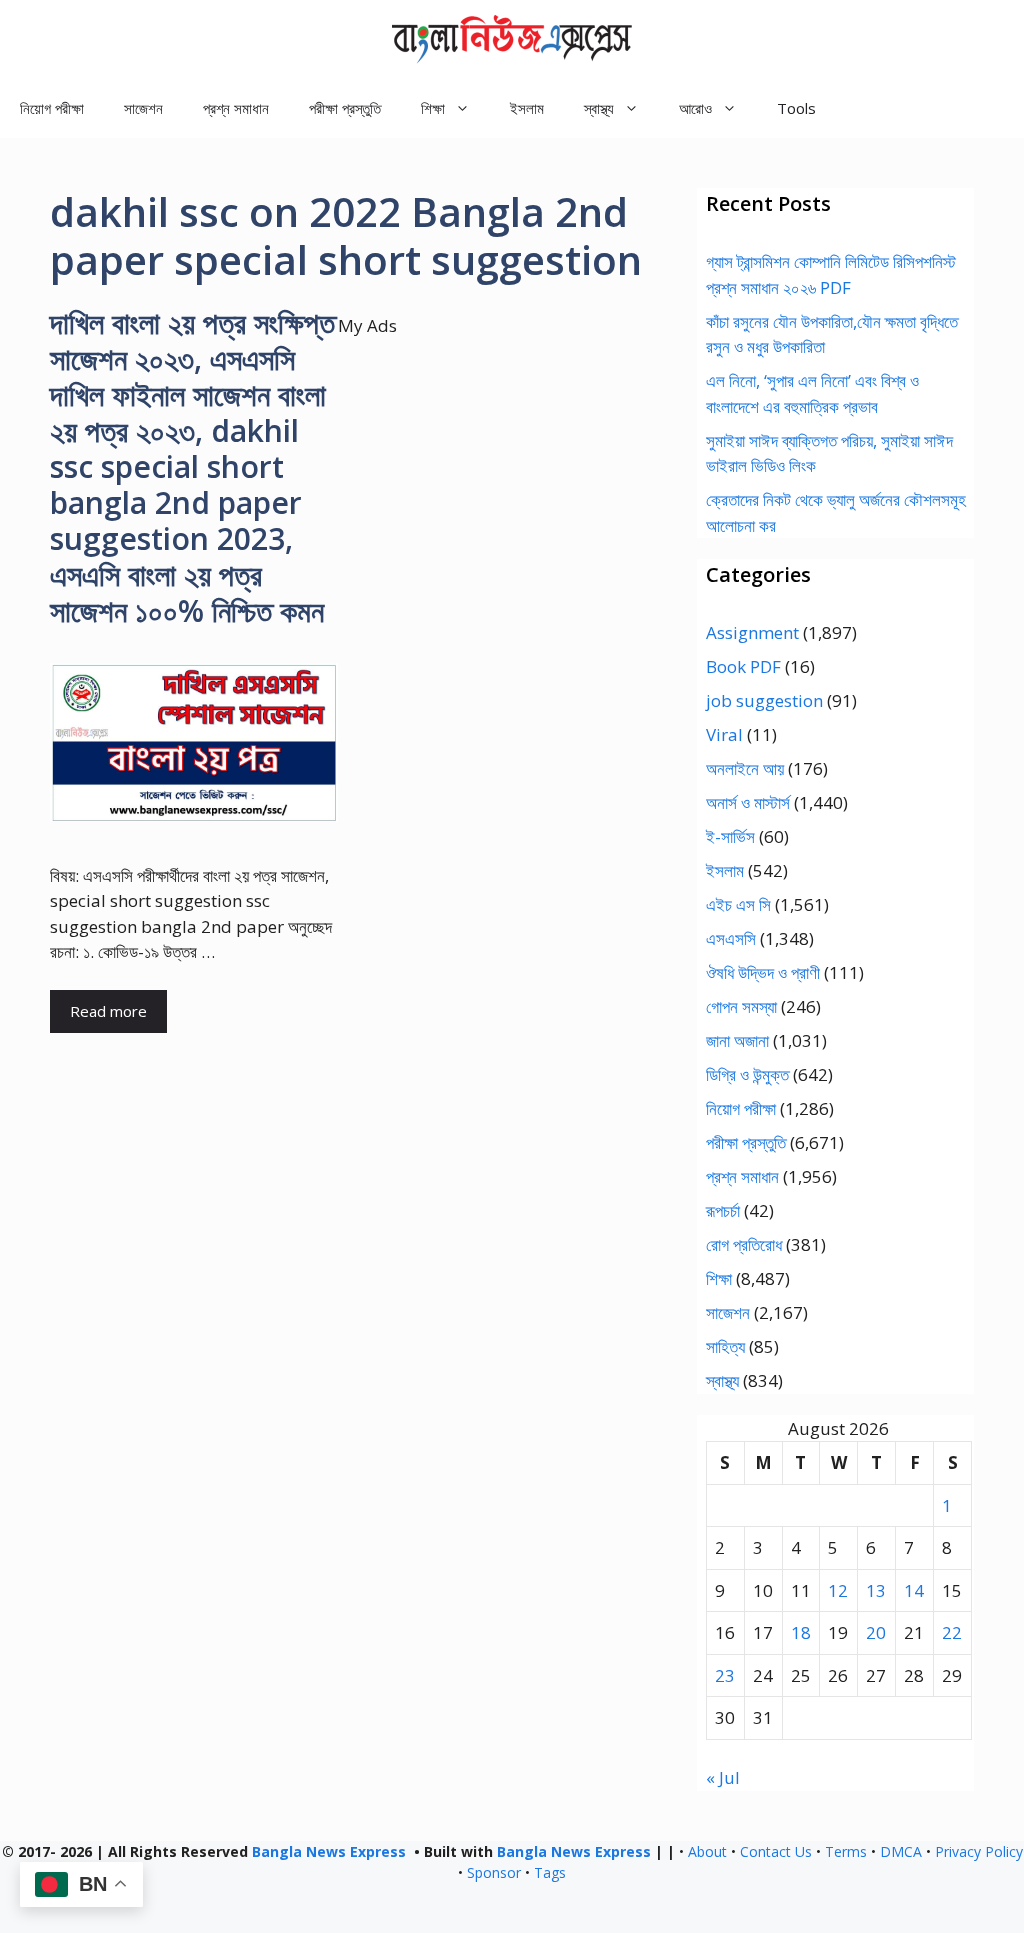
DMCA (901, 1851)
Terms (846, 1851)
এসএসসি (731, 938)
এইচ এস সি (738, 904)
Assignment (752, 632)
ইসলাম (527, 108)
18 (801, 1632)
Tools (796, 108)
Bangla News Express (329, 1851)
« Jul (723, 1777)
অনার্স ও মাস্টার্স (748, 802)
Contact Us (776, 1851)
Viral (724, 734)
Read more (108, 1011)
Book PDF (743, 666)
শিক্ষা (719, 1278)
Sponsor (494, 1872)
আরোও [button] (695, 108)
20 (876, 1632)
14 (914, 1590)
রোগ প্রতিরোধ (744, 1244)
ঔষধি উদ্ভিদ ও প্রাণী (763, 972)
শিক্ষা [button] (433, 108)
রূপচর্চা (723, 1210)
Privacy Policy (979, 1851)
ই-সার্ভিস (730, 836)
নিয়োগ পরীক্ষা (52, 108)
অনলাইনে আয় (745, 768)
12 (838, 1590)
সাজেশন (143, 108)
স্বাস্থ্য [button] (599, 108)
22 (952, 1632)
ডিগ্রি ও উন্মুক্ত (747, 1074)
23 (725, 1675)
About (707, 1851)
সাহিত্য (725, 1346)
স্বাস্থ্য (722, 1380)
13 (876, 1590)
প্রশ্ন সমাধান (236, 108)
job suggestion (764, 700)
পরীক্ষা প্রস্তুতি (345, 108)
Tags (550, 1872)
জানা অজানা (737, 1040)
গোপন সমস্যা (741, 1006)
